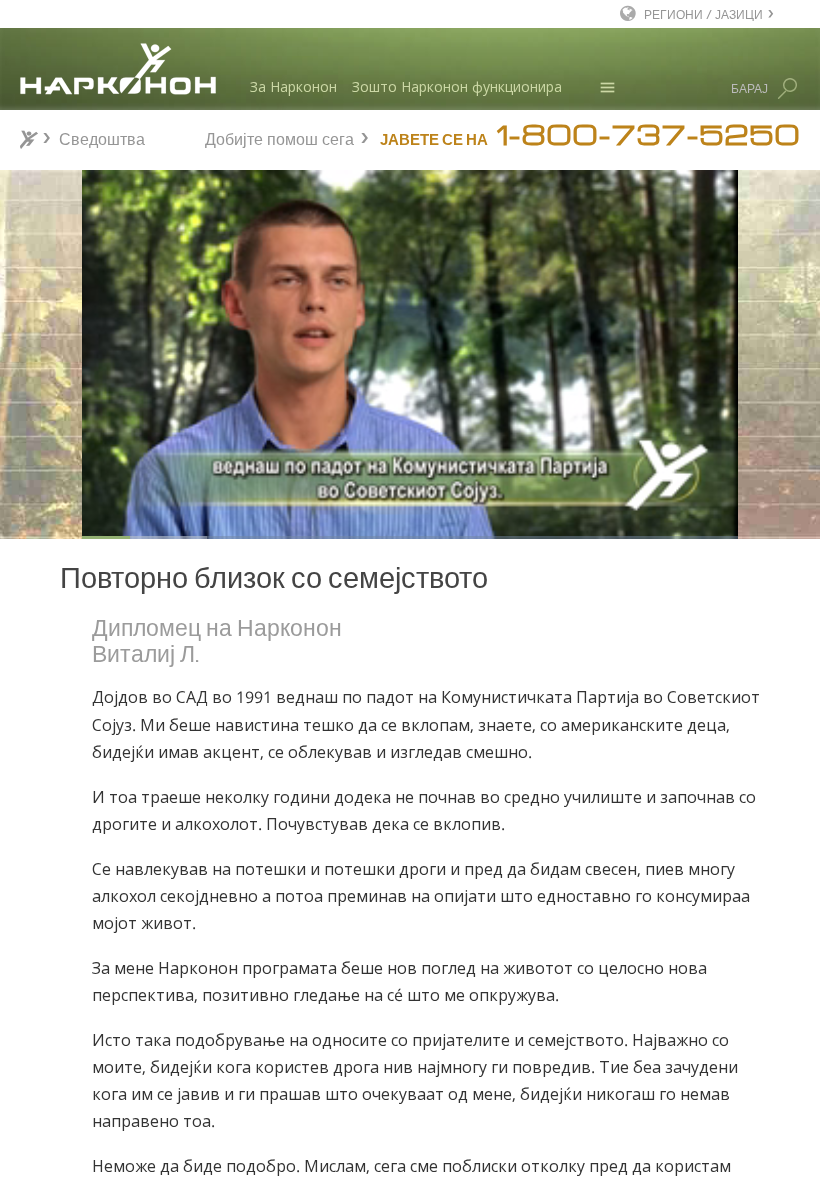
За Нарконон (293, 86)
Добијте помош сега (279, 136)
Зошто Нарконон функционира (457, 86)
